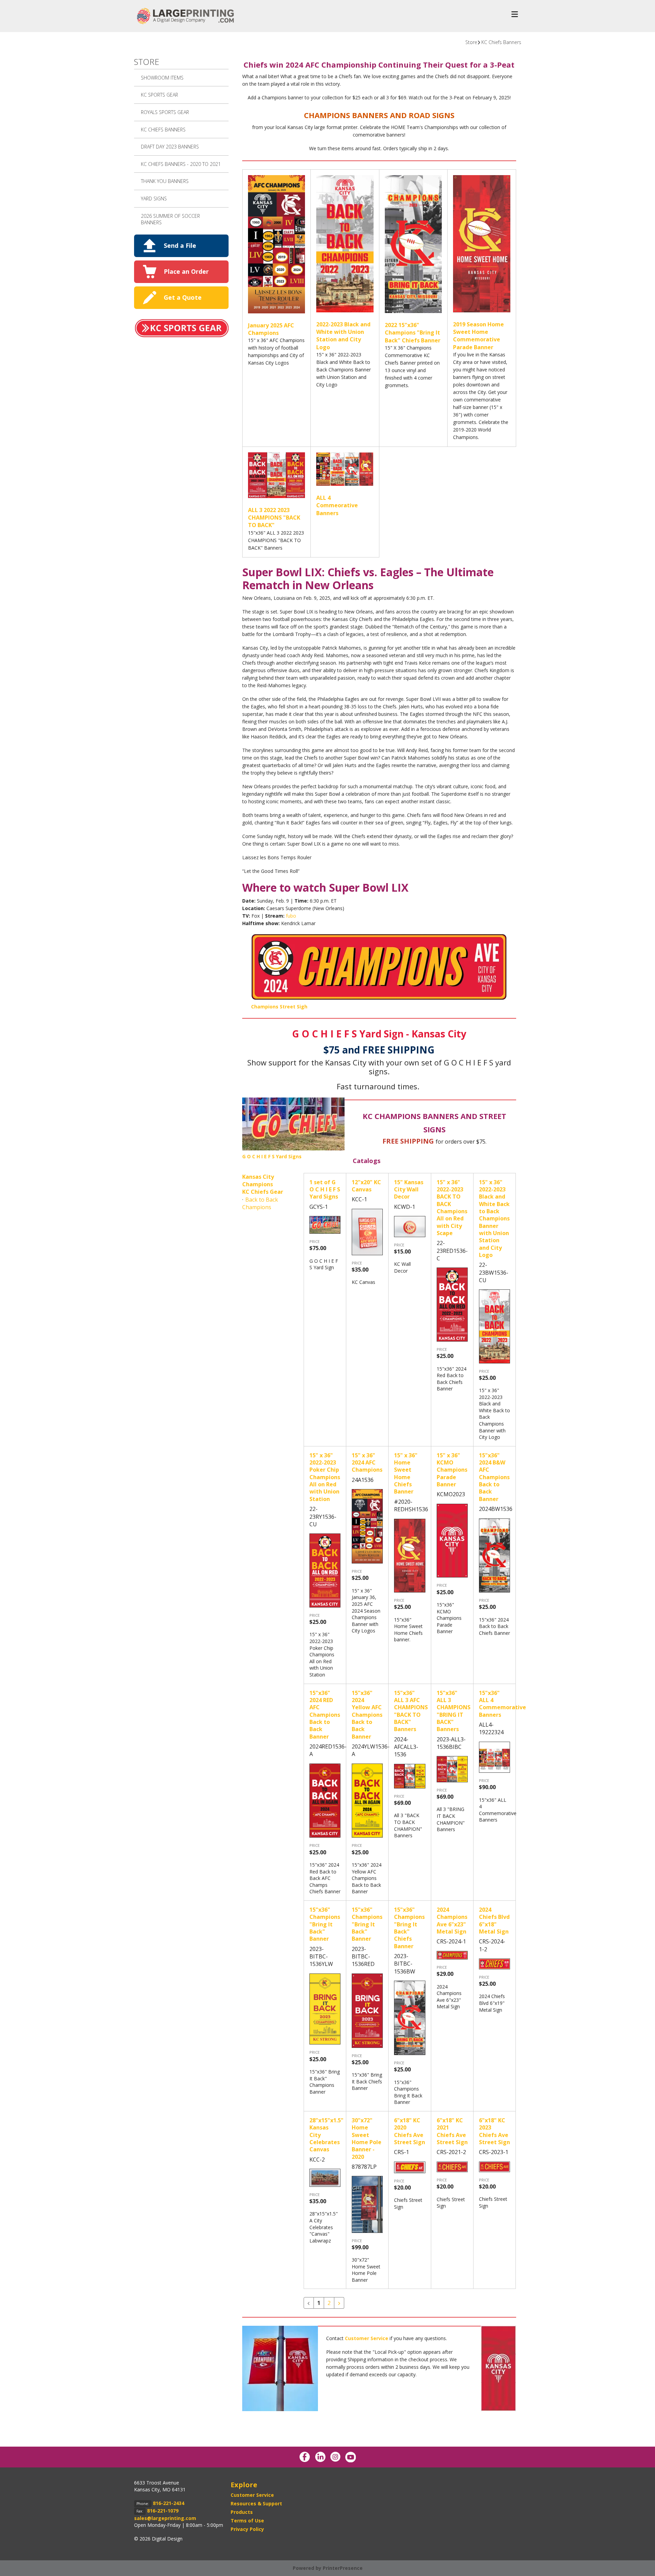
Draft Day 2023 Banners (170, 147)
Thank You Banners (165, 181)
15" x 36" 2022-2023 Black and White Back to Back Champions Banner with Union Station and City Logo (494, 1219)
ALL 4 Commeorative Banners (337, 505)
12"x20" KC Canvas (366, 1186)
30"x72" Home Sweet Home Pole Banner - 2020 (367, 2139)
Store (471, 42)
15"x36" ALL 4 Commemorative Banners (503, 1704)
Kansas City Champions (258, 1180)
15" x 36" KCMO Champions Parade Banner (452, 1470)
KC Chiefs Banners (501, 42)
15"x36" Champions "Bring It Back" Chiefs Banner (409, 1928)
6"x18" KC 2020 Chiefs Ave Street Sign (410, 2131)
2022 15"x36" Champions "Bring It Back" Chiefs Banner (413, 333)
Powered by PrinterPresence (328, 2568)
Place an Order (186, 271)
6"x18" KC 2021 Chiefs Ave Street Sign (452, 2131)
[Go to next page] (339, 2303)
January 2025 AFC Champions (271, 329)
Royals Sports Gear (165, 112)
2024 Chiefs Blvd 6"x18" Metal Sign (494, 1921)
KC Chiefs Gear (263, 1192)
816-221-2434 (169, 2503)
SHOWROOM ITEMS (162, 78)
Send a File (180, 245)
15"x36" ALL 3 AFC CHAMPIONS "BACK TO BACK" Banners (411, 1711)
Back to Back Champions (260, 1203)
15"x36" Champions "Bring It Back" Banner (325, 1924)
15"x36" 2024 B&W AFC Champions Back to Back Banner (494, 1477)
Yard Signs (154, 199)
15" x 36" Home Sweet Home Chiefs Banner (406, 1474)
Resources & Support (256, 2503)
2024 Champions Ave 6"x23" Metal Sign (452, 1921)
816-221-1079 (163, 2511)
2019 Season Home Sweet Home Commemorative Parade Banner (478, 336)
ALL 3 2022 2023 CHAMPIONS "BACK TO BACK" (274, 518)
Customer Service (252, 2495)
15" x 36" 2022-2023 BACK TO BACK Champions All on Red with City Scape (452, 1208)
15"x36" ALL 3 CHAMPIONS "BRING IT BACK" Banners (454, 1711)
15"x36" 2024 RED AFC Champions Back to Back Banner (325, 1715)
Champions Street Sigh (279, 1007)
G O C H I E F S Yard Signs (272, 1156)
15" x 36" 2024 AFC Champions (367, 1463)
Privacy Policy (247, 2529)
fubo (291, 916)
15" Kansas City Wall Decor (409, 1190)
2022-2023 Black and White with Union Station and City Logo (343, 336)
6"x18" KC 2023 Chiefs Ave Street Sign (494, 2131)
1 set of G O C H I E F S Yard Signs (325, 1190)
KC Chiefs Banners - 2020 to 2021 (181, 164)
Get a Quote (183, 297)
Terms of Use (247, 2521)
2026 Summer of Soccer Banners (170, 219)
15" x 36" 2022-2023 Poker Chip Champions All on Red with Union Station (325, 1477)
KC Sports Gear (159, 95)
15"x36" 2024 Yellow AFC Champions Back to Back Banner (367, 1715)
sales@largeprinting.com (165, 2518)
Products (242, 2512)
